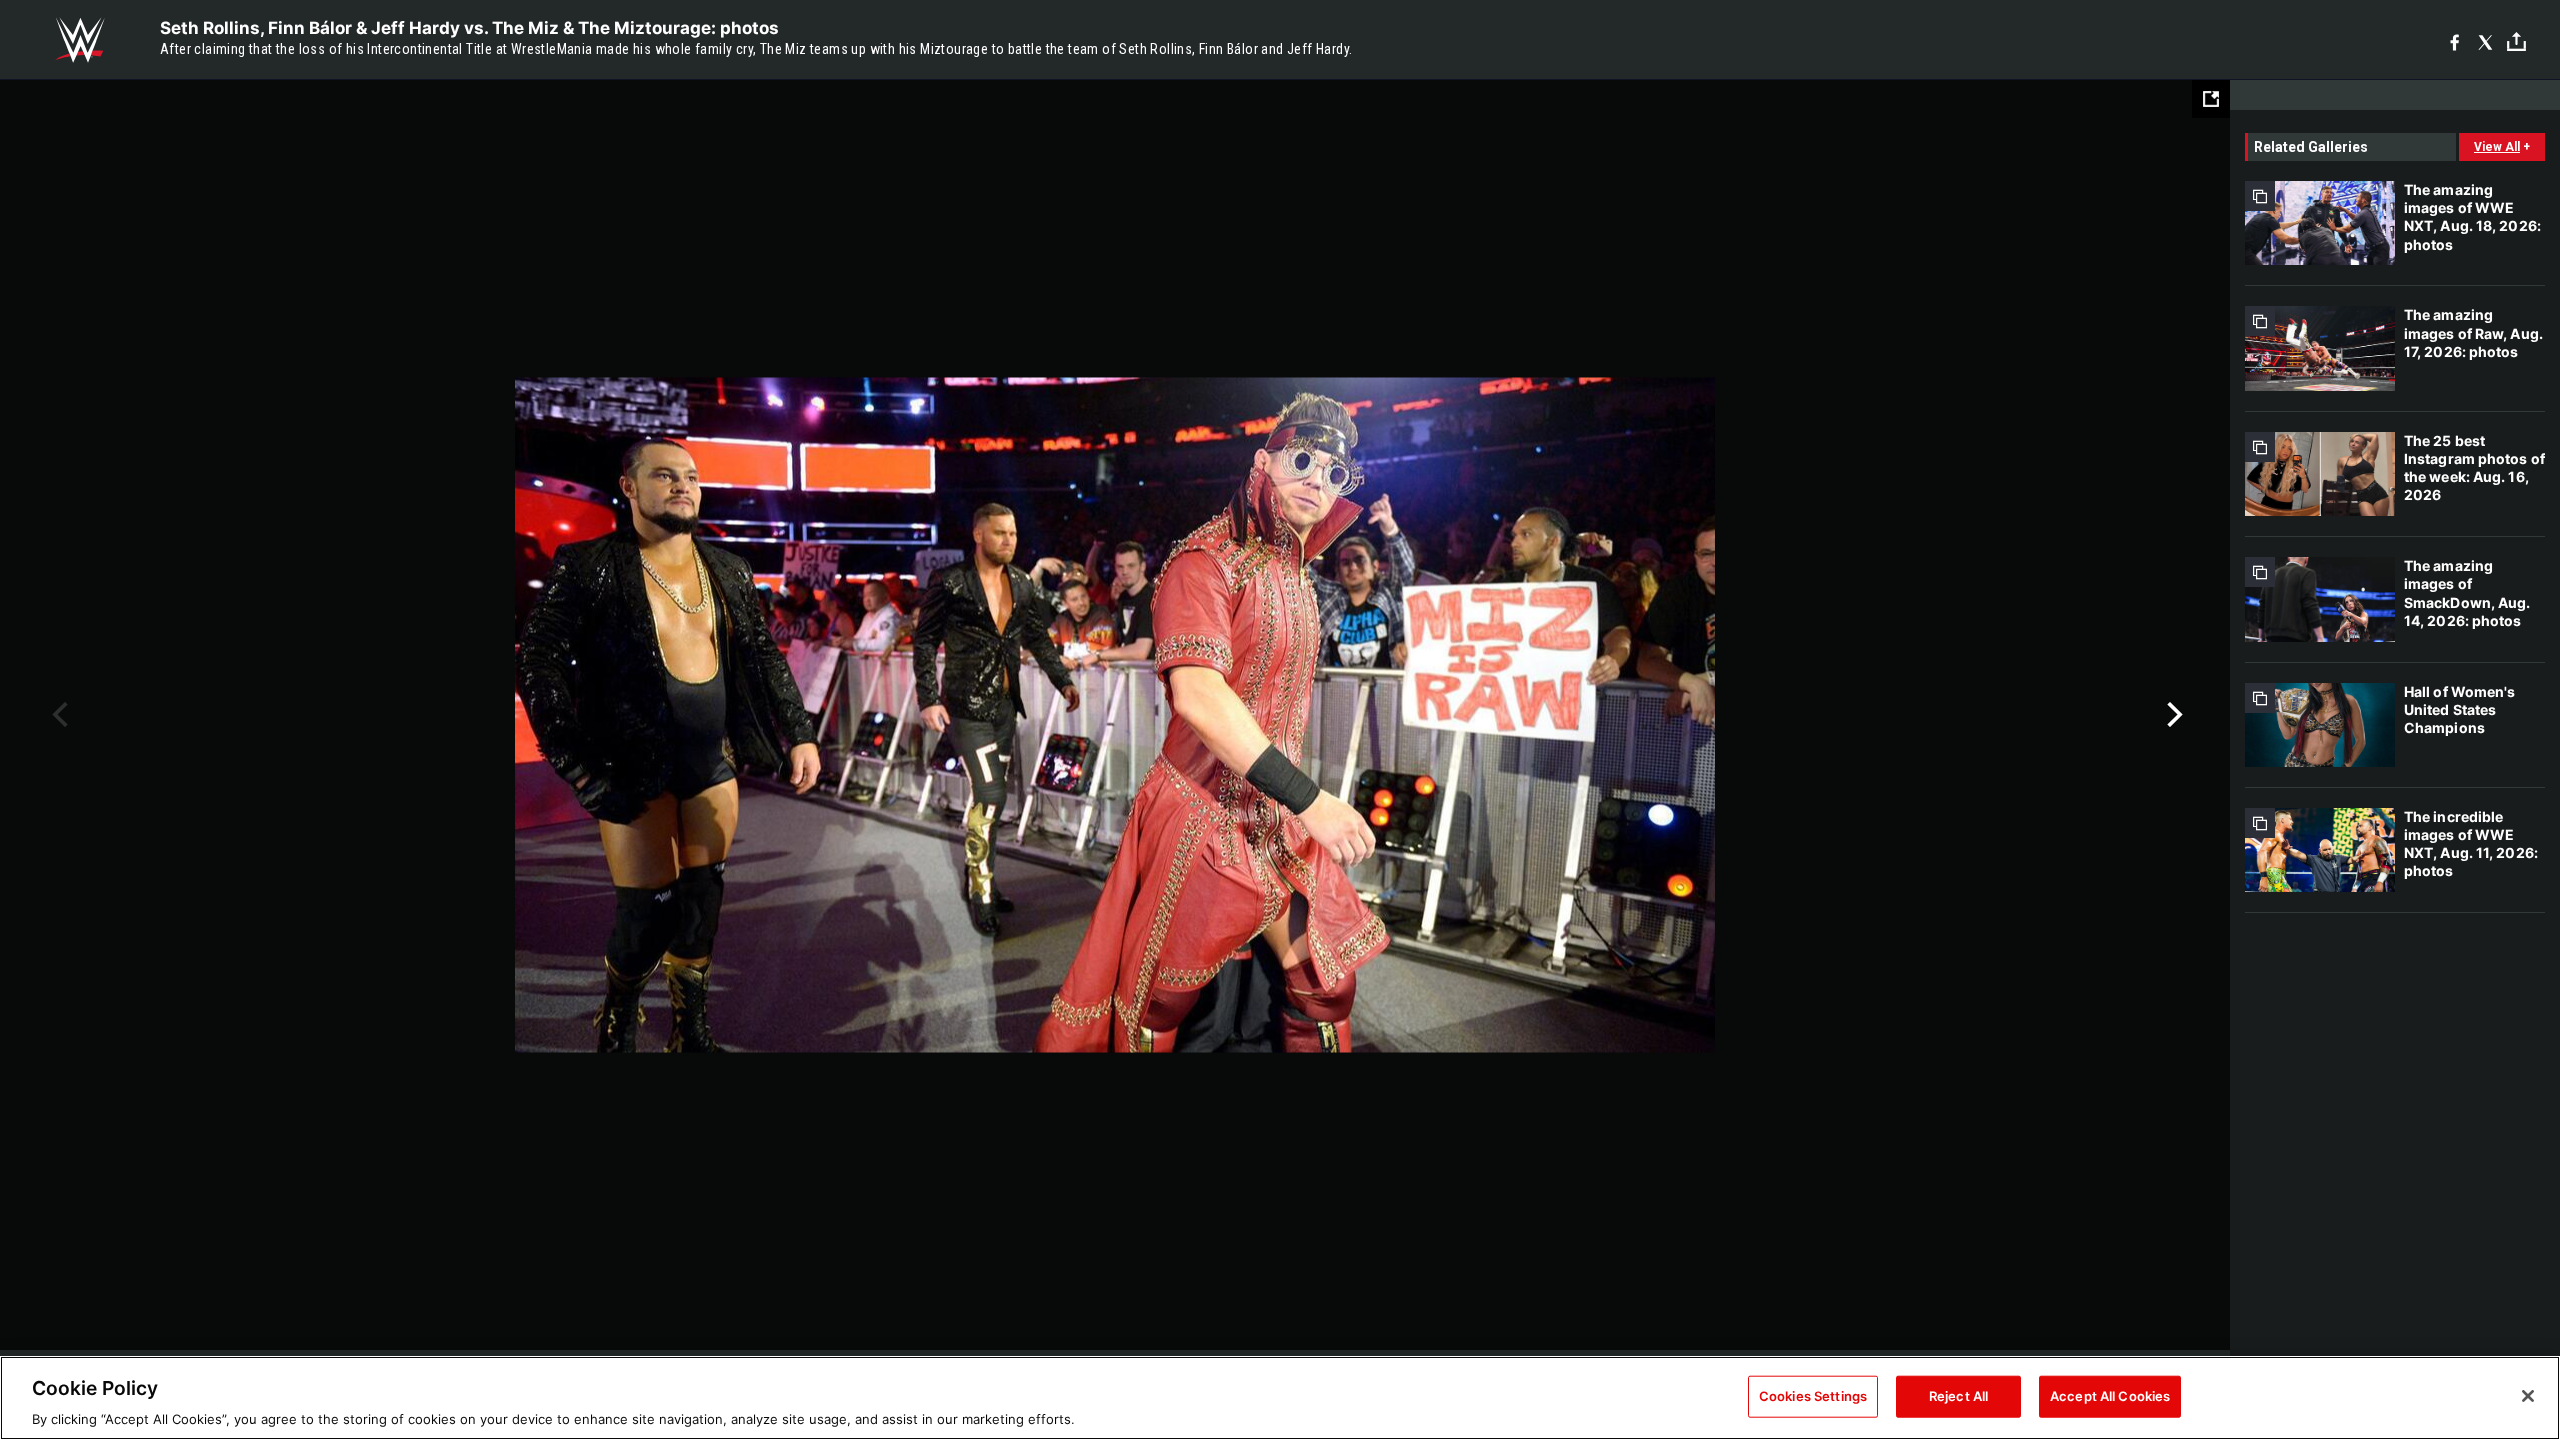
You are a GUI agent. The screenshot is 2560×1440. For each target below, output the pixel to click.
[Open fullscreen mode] (2211, 99)
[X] (2485, 40)
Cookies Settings (1813, 1395)
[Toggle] (2516, 40)
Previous (57, 715)
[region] (1280, 1398)
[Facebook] (2454, 40)
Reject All (1958, 1395)
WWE (80, 40)
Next (2172, 715)
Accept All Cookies (2110, 1395)
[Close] (2528, 1396)
